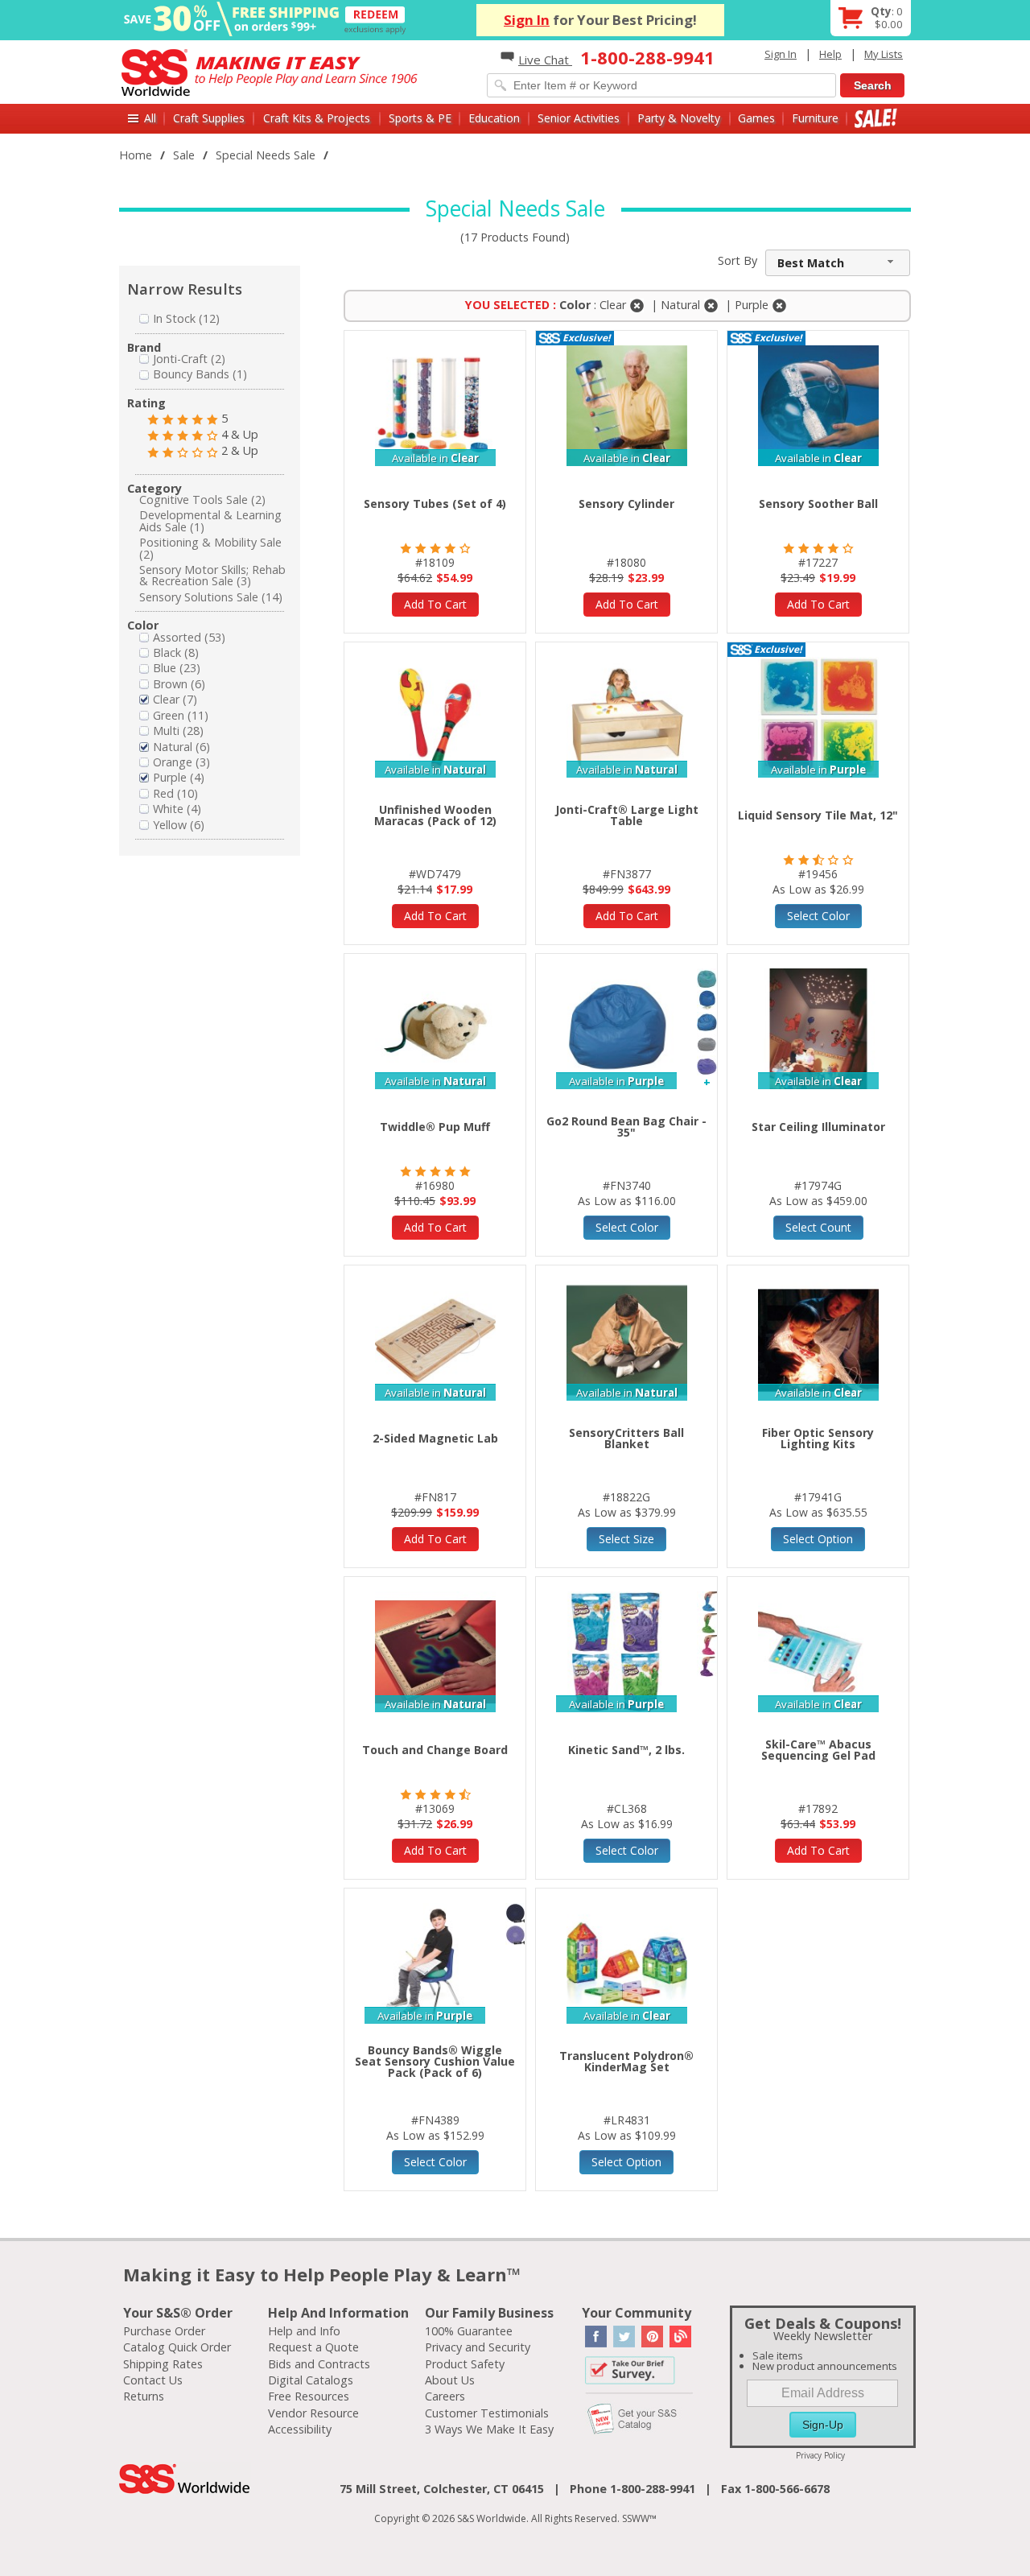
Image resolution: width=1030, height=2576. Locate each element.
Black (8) (176, 652)
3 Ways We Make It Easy (489, 2429)
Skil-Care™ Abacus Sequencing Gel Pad (818, 1750)
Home (136, 155)
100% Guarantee (469, 2331)
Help (830, 54)
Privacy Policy (820, 2455)
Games (756, 118)
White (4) (177, 809)
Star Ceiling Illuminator (818, 1127)
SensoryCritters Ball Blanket (626, 1438)
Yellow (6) (179, 825)
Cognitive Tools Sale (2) (202, 500)
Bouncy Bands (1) (200, 374)
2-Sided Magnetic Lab (435, 1438)
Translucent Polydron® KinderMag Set (626, 2061)
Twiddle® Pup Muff (435, 1127)
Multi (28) (178, 731)
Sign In (527, 20)
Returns (144, 2396)
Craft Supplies (209, 118)
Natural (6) (181, 747)
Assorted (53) (189, 637)
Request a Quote (313, 2347)
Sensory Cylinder (626, 504)
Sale (876, 118)
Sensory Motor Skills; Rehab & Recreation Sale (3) (212, 575)
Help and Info (304, 2331)
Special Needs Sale (266, 155)
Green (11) (181, 715)
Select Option (818, 1539)
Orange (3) (181, 762)
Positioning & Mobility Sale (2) (210, 548)
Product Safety (465, 2364)
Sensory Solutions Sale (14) (211, 597)
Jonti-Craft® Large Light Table (627, 815)
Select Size (626, 1539)
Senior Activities (579, 118)
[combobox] (838, 263)
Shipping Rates (163, 2364)
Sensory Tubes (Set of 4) (435, 504)
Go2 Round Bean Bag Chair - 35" (626, 1127)
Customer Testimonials (487, 2413)
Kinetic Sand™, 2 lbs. (626, 1750)
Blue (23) (177, 668)
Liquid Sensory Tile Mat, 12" (818, 815)
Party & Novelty (679, 118)
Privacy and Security (478, 2347)
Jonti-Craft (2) (189, 359)
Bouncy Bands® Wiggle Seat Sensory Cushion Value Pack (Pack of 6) (435, 2061)
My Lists (884, 54)
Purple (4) (179, 777)
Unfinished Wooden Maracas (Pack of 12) (435, 815)
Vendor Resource (313, 2413)
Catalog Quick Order (177, 2347)
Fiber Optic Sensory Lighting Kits (818, 1438)
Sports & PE (420, 118)
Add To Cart (435, 604)
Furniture (815, 118)
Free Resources (309, 2396)
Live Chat (545, 60)
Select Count (818, 1227)
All (150, 118)
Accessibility (300, 2429)
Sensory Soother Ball (818, 504)
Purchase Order (164, 2331)
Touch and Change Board (435, 1750)
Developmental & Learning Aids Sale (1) (210, 520)
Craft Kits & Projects (317, 118)
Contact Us (153, 2380)
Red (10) (175, 793)
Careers (445, 2396)
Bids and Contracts (319, 2364)
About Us (450, 2380)
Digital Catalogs (311, 2380)
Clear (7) (175, 699)
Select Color (818, 916)
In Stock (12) (186, 318)
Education (494, 118)
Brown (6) (179, 684)
